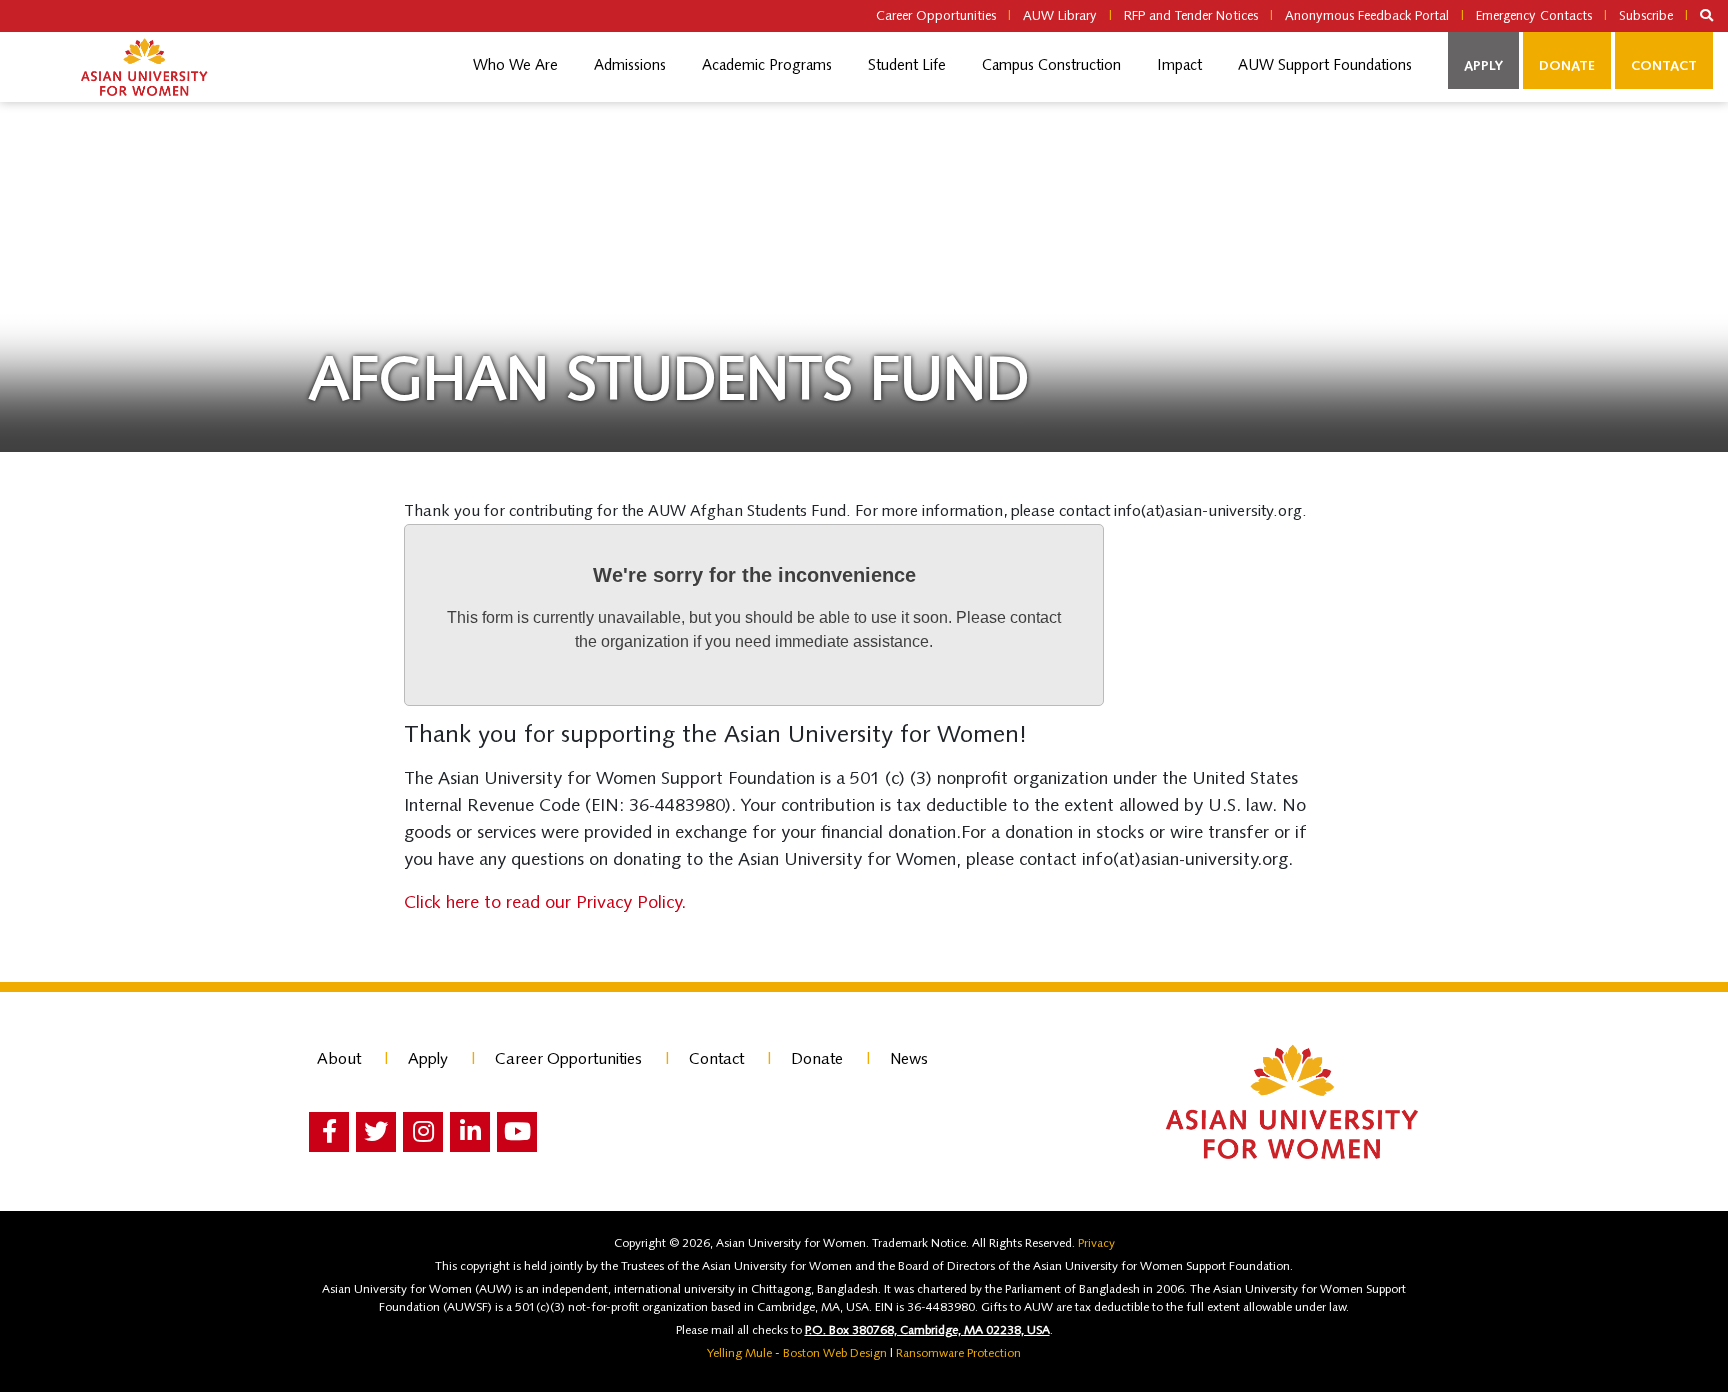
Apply (1483, 66)
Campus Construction (1051, 66)
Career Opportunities (936, 16)
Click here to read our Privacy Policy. (550, 904)
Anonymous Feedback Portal (1367, 16)
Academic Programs (767, 66)
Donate (1567, 66)
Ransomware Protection (958, 1354)
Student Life (907, 66)
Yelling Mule (739, 1354)
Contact (1664, 66)
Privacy (1096, 1244)
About (339, 1060)
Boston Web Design (835, 1354)
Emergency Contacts (1534, 16)
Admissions (630, 66)
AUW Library (1060, 16)
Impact (1179, 66)
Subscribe (1646, 16)
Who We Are (515, 66)
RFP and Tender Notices (1191, 16)
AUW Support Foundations (1325, 66)
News (909, 1060)
